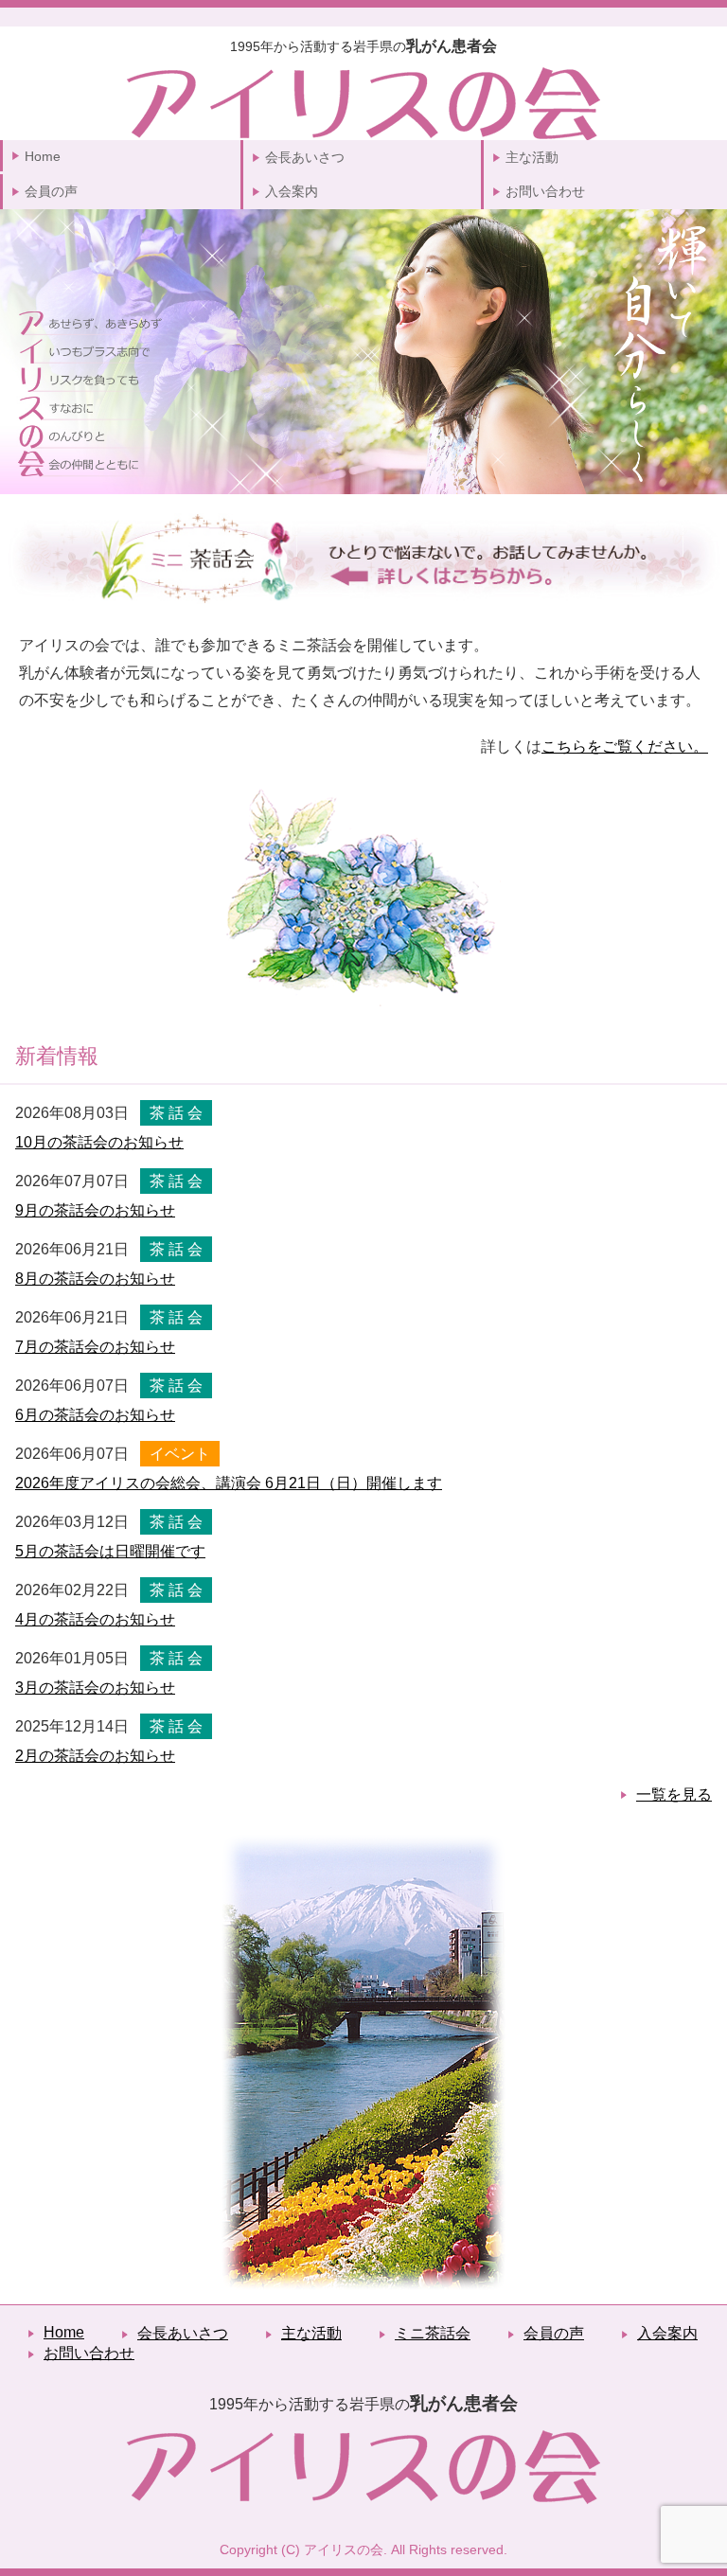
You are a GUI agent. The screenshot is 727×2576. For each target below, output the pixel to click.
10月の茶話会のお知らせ (99, 1142)
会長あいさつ (305, 157)
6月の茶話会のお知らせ (95, 1415)
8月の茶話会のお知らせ (95, 1279)
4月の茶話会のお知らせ (95, 1619)
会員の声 (51, 191)
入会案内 (292, 191)
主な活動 (532, 157)
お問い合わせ (545, 191)
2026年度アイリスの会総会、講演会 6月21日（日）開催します (229, 1483)
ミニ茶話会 (433, 2333)
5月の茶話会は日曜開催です (110, 1551)
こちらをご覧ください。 (625, 746)
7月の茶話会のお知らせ (95, 1347)
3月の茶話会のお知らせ (95, 1688)
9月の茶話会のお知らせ (95, 1210)
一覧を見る (674, 1794)
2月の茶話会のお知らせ (95, 1756)
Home (43, 156)
